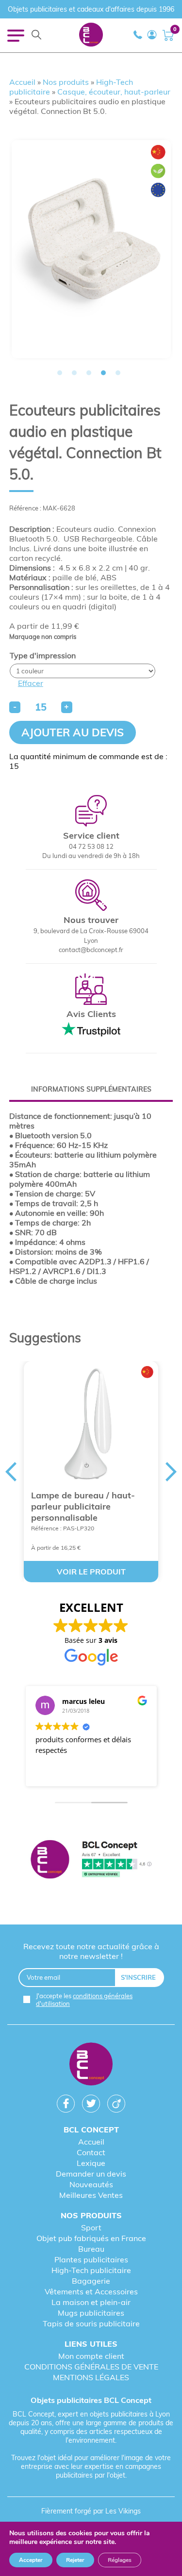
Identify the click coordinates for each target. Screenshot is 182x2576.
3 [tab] (89, 373)
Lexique (91, 2163)
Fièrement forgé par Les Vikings (91, 2511)
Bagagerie (91, 2281)
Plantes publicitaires (91, 2259)
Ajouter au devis (73, 732)
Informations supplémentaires (91, 1089)
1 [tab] (60, 373)
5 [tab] (118, 373)
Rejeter (75, 2560)
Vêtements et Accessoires (91, 2291)
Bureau (91, 2249)
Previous (11, 1472)
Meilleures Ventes (91, 2195)
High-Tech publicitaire (91, 2270)
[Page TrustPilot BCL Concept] (91, 1860)
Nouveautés (91, 2184)
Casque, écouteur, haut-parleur (114, 92)
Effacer (31, 683)
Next (171, 1472)
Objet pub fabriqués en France (91, 2238)
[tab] (91, 1089)
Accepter (31, 2560)
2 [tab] (74, 373)
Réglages (120, 2560)
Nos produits (66, 82)
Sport (91, 2227)
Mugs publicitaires (91, 2313)
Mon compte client (91, 2356)
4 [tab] (103, 373)
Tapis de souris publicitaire (91, 2323)
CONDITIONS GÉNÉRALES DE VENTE (91, 2367)
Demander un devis (91, 2174)
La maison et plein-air (91, 2302)
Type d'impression (43, 655)
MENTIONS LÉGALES (91, 2377)
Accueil (22, 82)
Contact (91, 2152)
